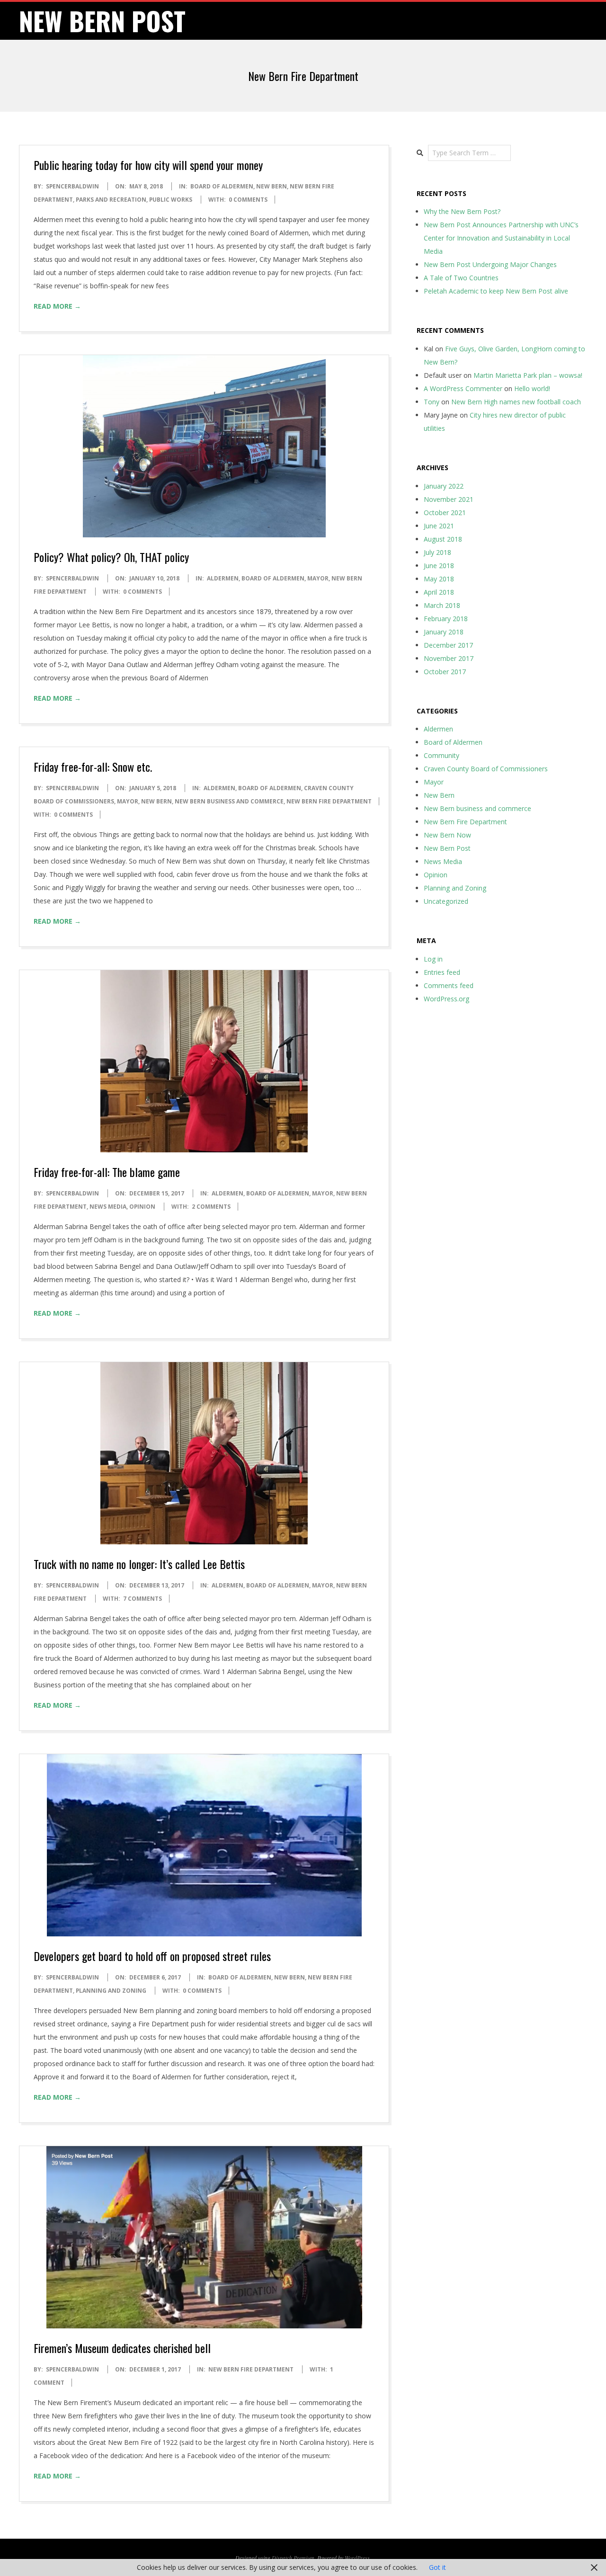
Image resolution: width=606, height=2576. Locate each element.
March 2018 (442, 605)
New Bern (272, 186)
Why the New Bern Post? (462, 211)
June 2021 (439, 526)
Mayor (318, 578)
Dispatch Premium (293, 2558)
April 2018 (439, 592)
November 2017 (449, 658)
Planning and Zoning (111, 1991)
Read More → (57, 306)
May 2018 (439, 579)
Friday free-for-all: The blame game (107, 1172)
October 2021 (445, 513)
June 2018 (439, 566)
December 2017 (448, 645)
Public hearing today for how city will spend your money (148, 165)
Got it (437, 2567)
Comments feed (449, 985)
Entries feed (442, 972)
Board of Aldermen (222, 186)
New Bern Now (447, 835)
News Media (108, 1207)
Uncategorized (446, 901)
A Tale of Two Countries (461, 278)
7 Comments (143, 1599)
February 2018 (446, 619)
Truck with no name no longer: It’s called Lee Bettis (139, 1564)
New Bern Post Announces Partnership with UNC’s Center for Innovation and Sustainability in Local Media (501, 238)
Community (441, 755)
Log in (433, 959)
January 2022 (444, 486)
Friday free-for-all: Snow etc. (93, 767)
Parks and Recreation (111, 200)
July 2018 (437, 552)
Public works (171, 200)
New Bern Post (447, 848)
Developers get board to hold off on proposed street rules (152, 1956)
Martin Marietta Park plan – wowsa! (528, 375)
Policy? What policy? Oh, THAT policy (111, 557)
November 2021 (449, 499)
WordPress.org (446, 999)
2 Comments (211, 1207)
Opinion (142, 1207)
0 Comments (248, 200)
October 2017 (445, 672)
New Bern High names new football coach (516, 402)
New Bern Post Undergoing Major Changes (490, 264)
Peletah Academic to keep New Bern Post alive (496, 291)
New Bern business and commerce (229, 801)
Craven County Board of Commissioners (486, 769)
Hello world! (532, 388)
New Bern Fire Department (329, 801)
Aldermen (223, 578)
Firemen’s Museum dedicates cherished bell (122, 2348)
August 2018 (443, 539)
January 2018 (444, 632)
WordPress (357, 2558)
